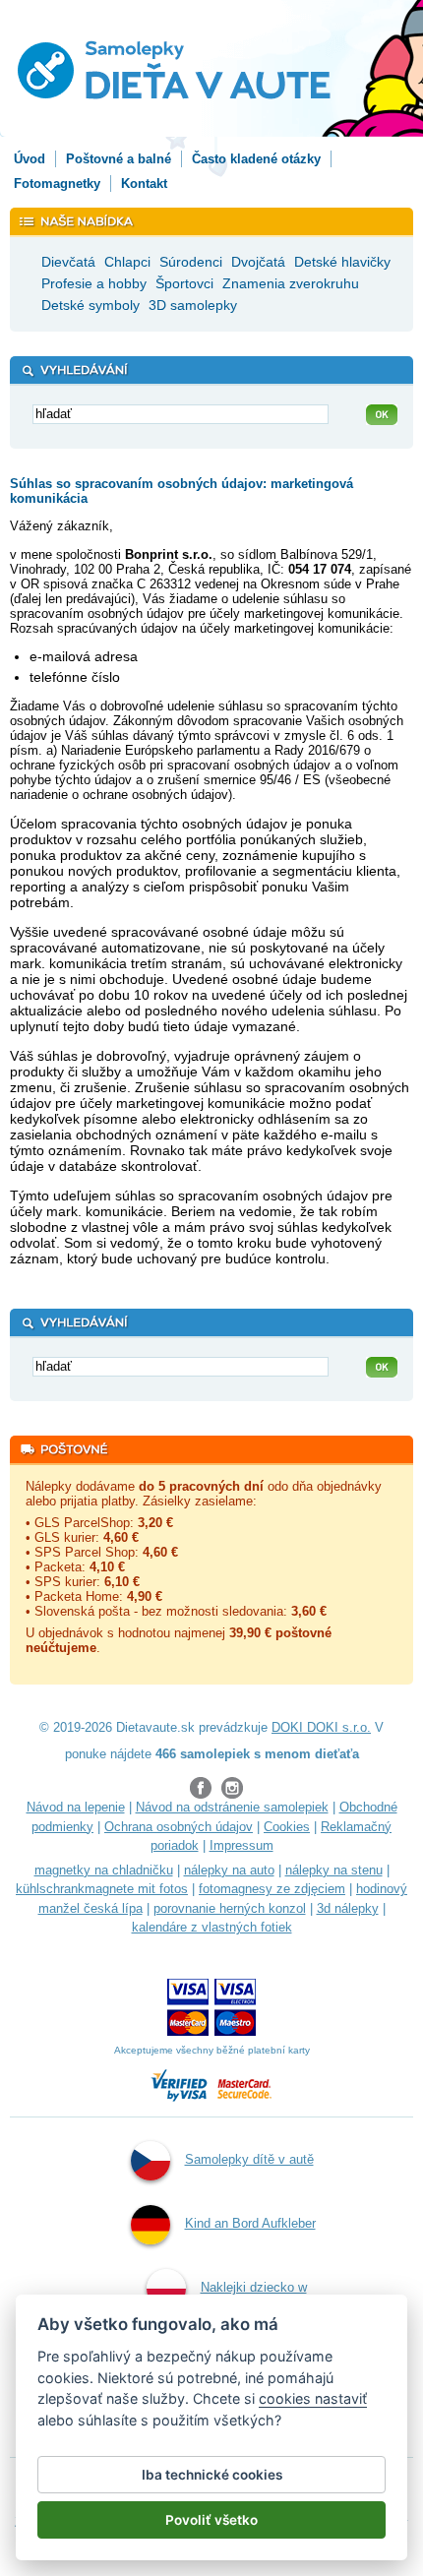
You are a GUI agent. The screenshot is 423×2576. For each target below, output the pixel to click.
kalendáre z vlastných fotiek (212, 1927)
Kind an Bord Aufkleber (250, 2223)
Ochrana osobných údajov (179, 1827)
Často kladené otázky (256, 159)
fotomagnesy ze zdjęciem (272, 1889)
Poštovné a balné (119, 159)
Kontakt (144, 184)
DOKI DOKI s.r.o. (321, 1727)
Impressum (242, 1845)
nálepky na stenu (334, 1870)
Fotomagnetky (57, 184)
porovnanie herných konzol (230, 1908)
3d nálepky (348, 1908)
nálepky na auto (229, 1870)
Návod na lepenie (76, 1807)
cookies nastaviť (313, 2398)
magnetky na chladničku (104, 1870)
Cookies (287, 1827)
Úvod (30, 159)
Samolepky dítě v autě (249, 2159)
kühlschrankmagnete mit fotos (102, 1889)
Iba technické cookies (212, 2475)
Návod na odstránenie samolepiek (232, 1807)
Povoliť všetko (211, 2520)
